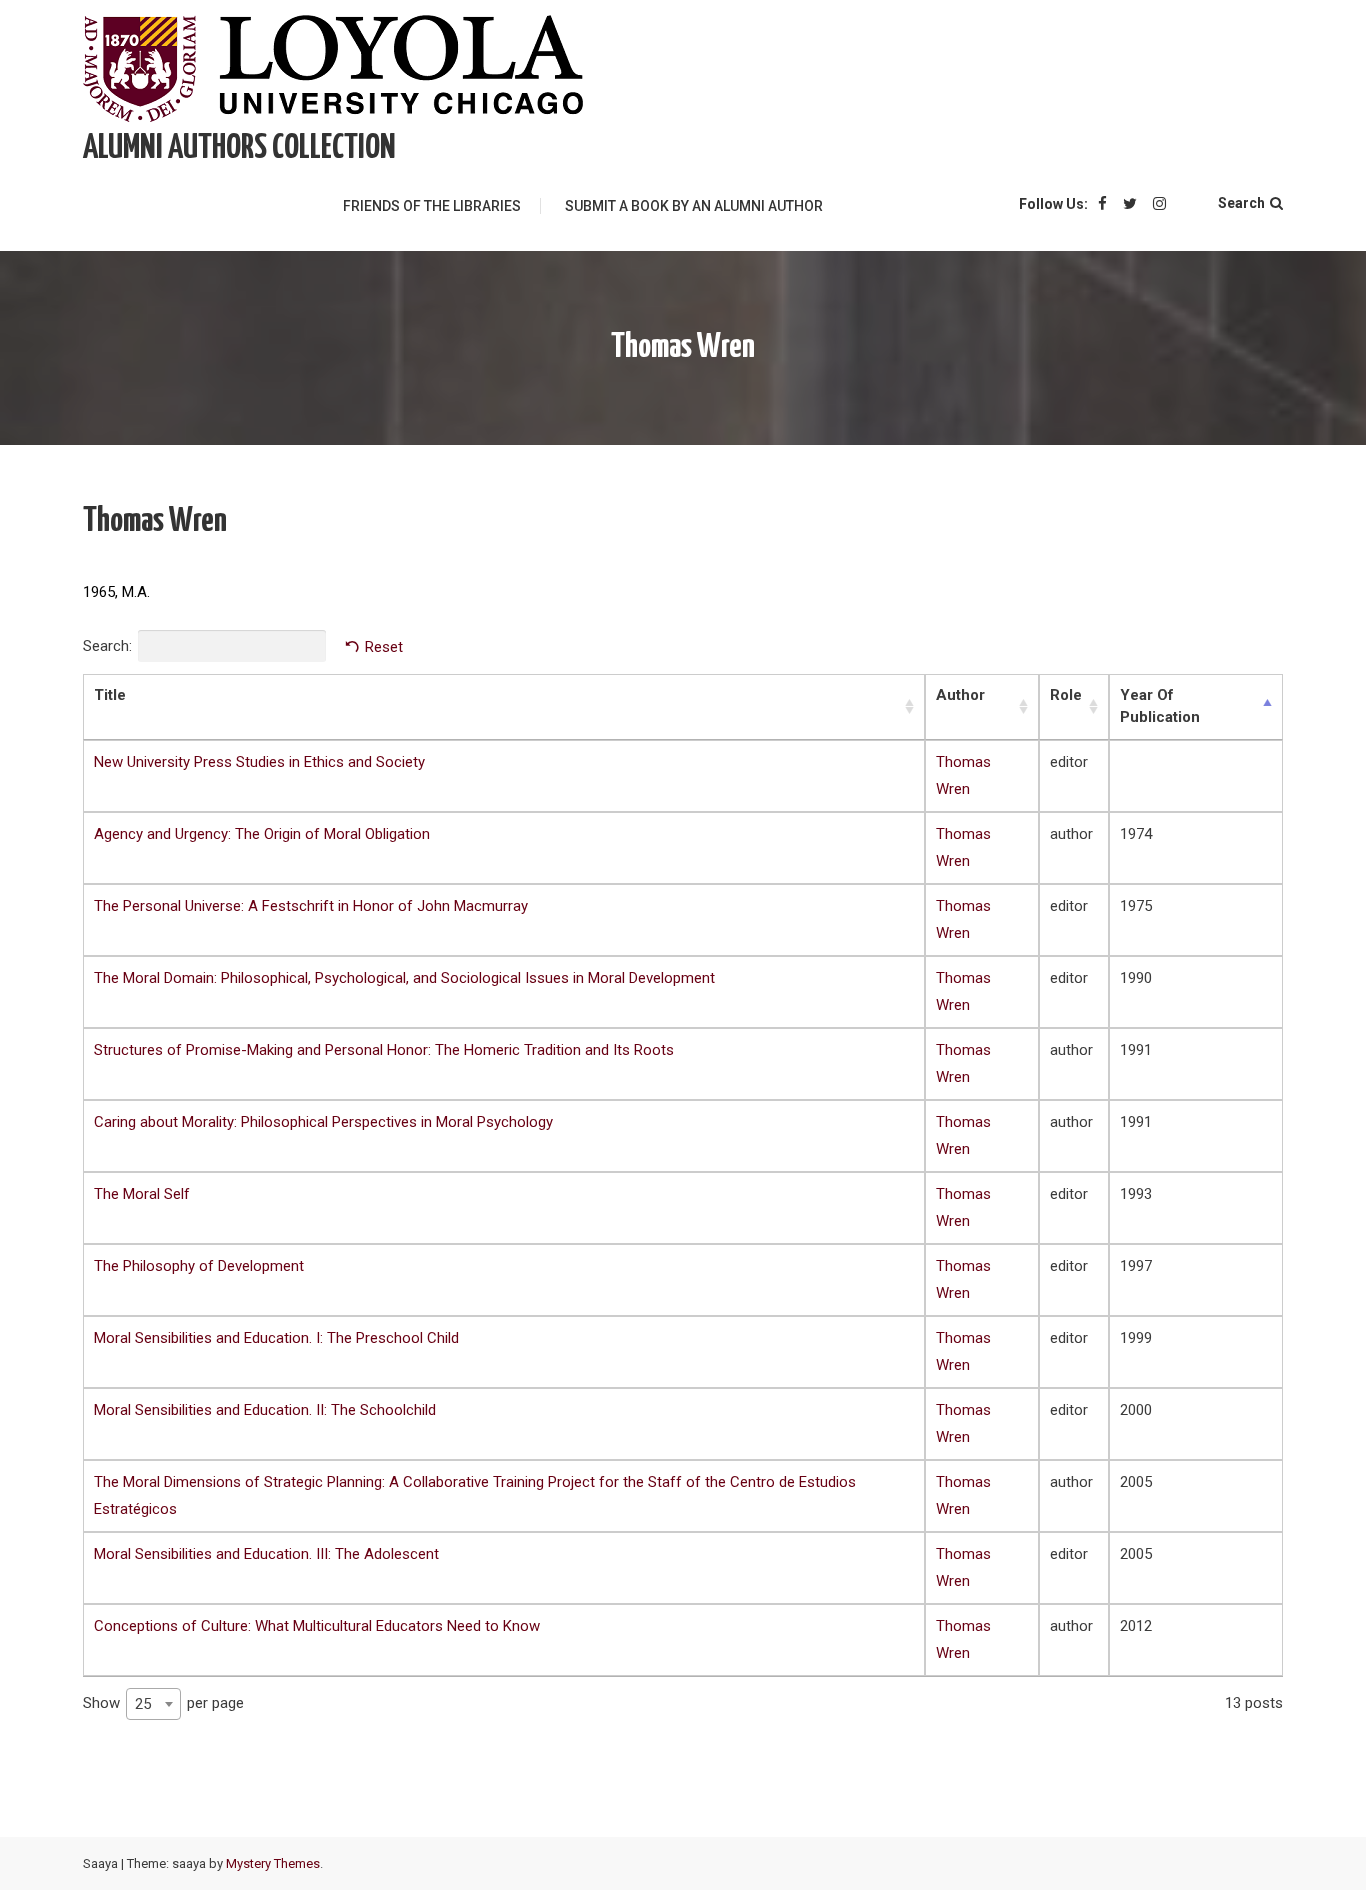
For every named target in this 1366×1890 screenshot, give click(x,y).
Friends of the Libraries (432, 206)
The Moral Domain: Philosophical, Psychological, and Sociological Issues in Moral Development (404, 978)
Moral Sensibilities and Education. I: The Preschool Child (276, 1338)
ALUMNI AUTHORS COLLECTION (239, 148)
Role (1066, 695)
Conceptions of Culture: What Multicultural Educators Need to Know (317, 1626)
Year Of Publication (1160, 706)
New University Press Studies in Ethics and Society (259, 762)
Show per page (163, 1702)
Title (110, 695)
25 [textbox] (143, 1704)
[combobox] (153, 1704)
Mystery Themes (273, 1863)
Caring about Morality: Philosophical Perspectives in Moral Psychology (323, 1122)
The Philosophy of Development (199, 1266)
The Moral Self (142, 1194)
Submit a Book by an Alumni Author (694, 206)
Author (960, 695)
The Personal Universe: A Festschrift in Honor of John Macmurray (311, 906)
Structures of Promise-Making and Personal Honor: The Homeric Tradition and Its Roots (384, 1050)
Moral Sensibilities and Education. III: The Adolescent (266, 1554)
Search (1241, 203)
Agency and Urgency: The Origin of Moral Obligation (262, 834)
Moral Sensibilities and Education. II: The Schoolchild (265, 1410)
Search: (107, 646)
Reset (384, 647)
